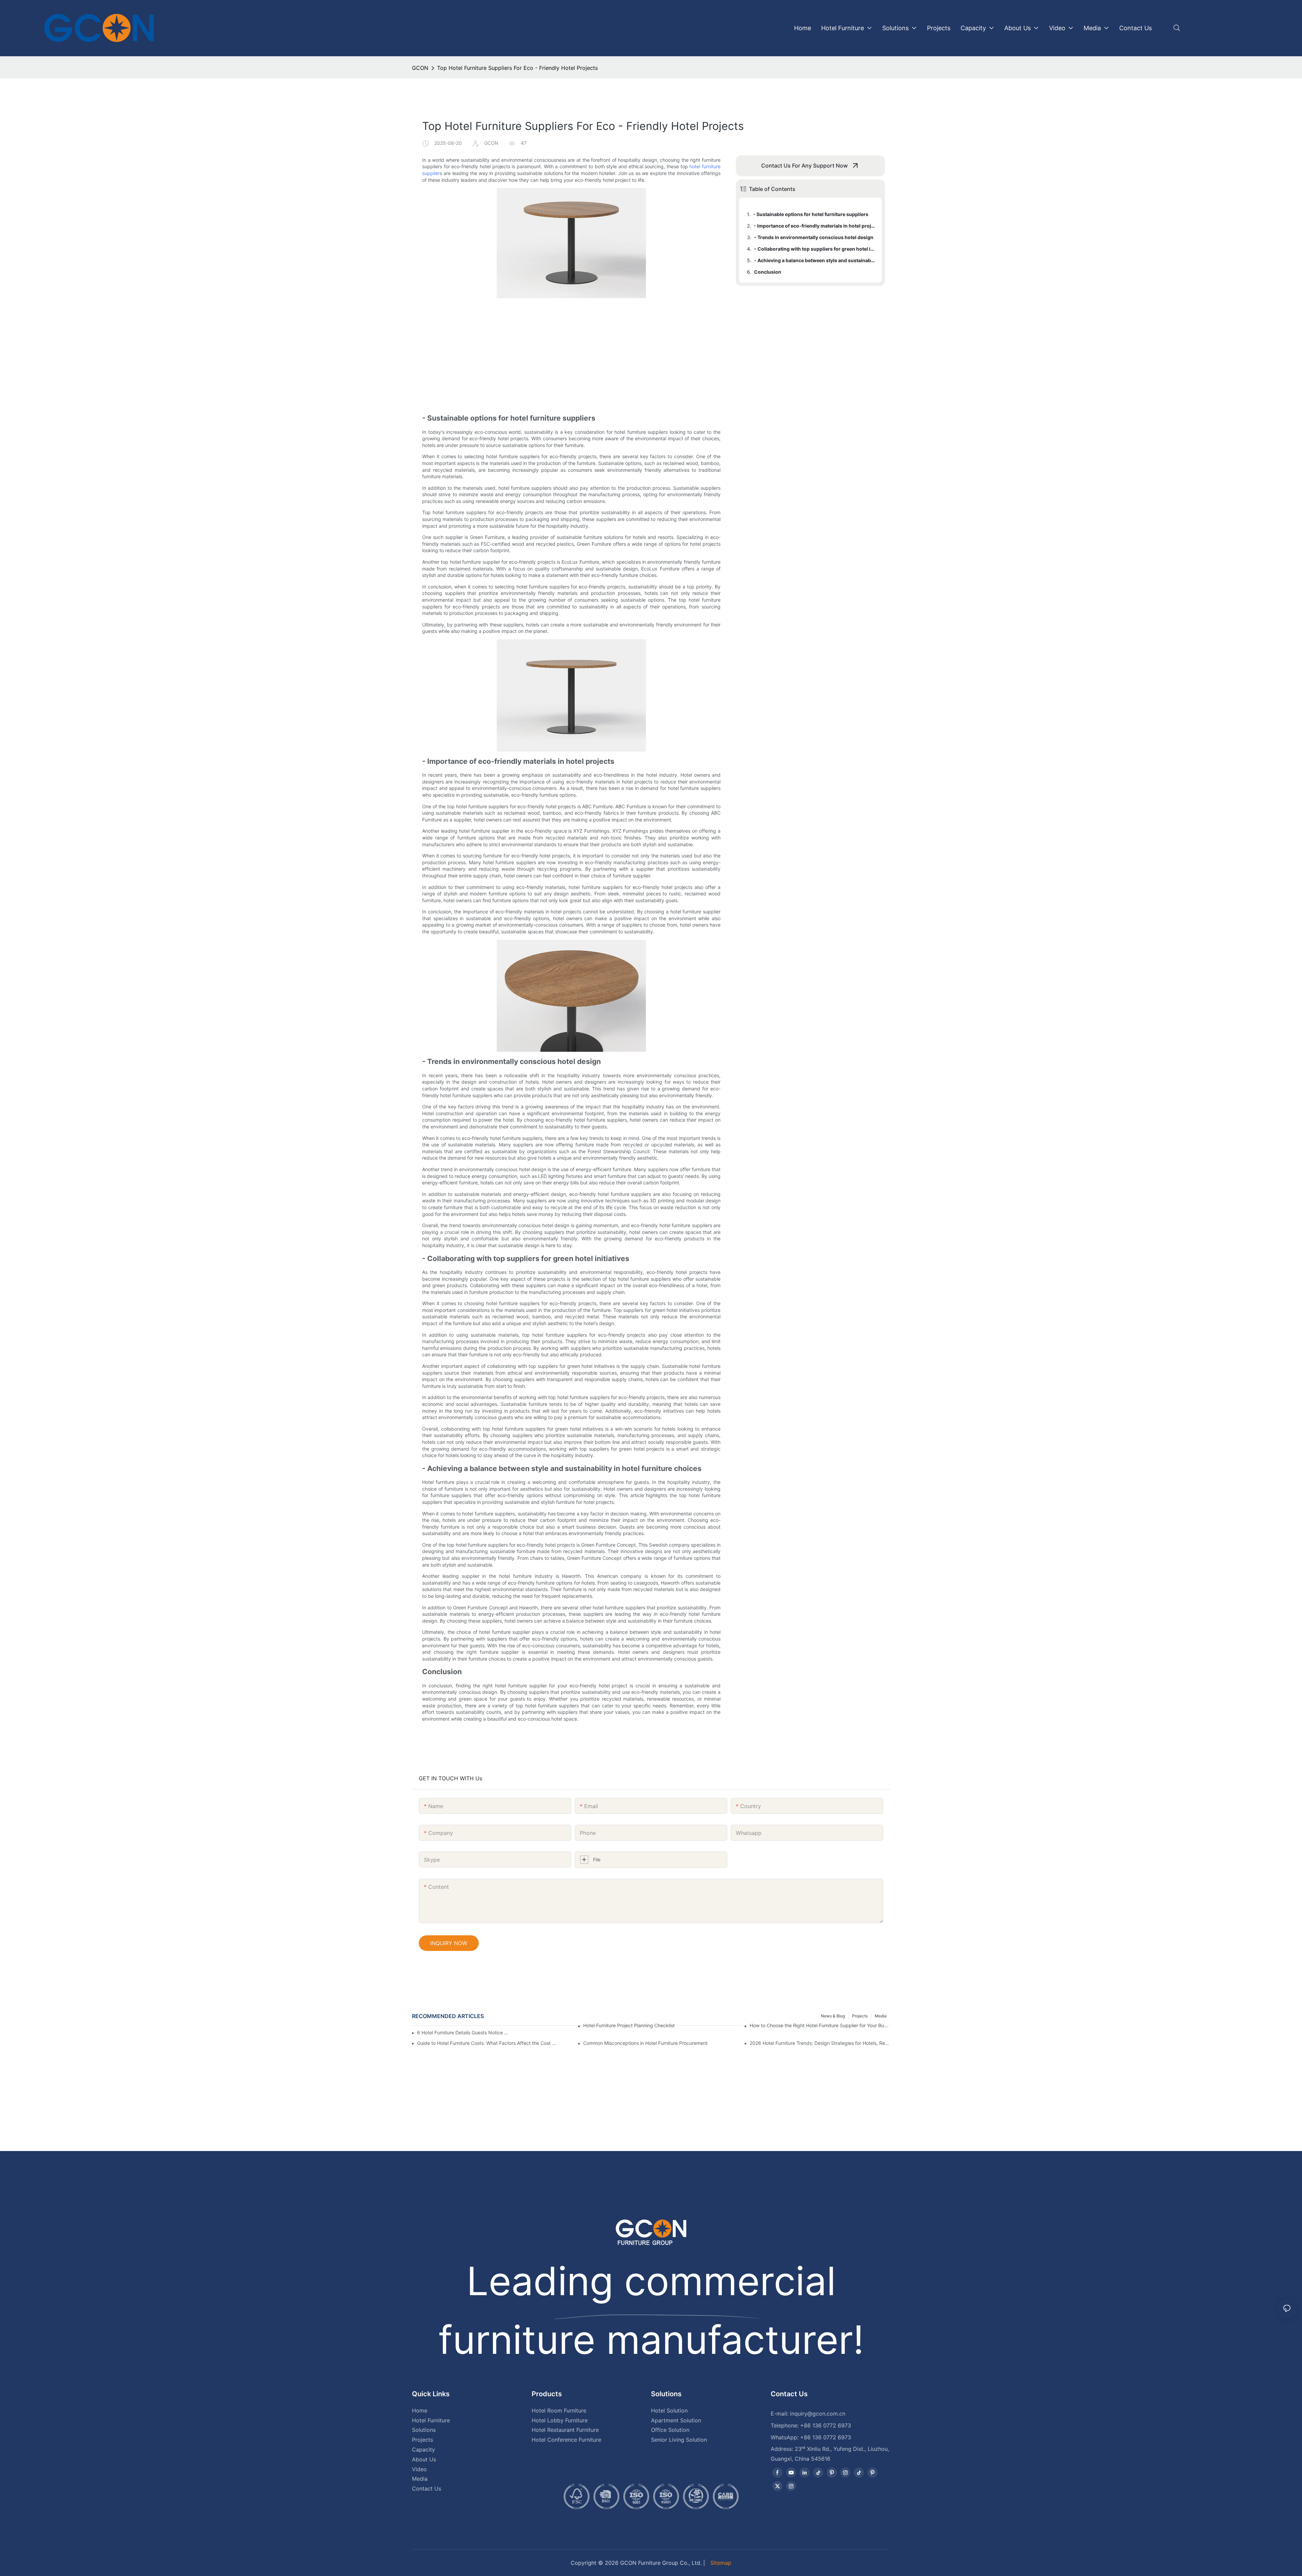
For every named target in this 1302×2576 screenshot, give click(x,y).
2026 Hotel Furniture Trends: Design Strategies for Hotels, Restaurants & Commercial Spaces (820, 2043)
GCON (420, 68)
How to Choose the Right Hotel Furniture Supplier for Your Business (820, 2025)
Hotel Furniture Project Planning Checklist (629, 2025)
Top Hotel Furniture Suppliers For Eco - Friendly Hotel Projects (517, 68)
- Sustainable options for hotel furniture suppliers (811, 214)
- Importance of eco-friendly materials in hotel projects (814, 226)
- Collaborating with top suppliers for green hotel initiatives (815, 249)
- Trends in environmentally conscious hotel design (814, 237)
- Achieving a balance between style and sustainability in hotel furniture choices (815, 260)
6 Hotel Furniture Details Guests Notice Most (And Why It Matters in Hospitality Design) (464, 2032)
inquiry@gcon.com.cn (818, 2414)
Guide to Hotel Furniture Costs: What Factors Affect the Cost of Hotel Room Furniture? (487, 2043)
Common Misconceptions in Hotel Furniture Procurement (645, 2043)
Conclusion (768, 272)
